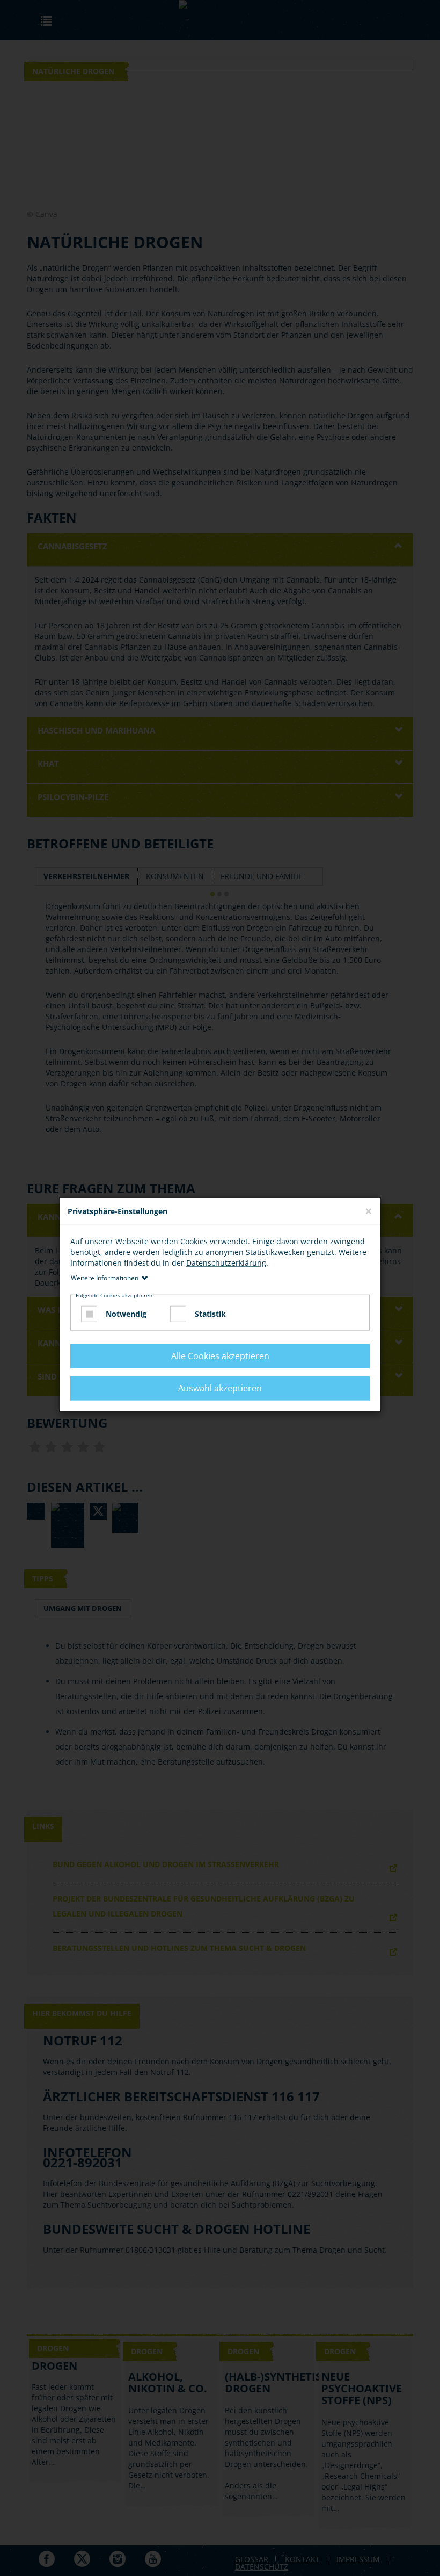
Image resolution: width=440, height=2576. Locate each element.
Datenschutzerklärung (226, 1263)
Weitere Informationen (105, 1278)
